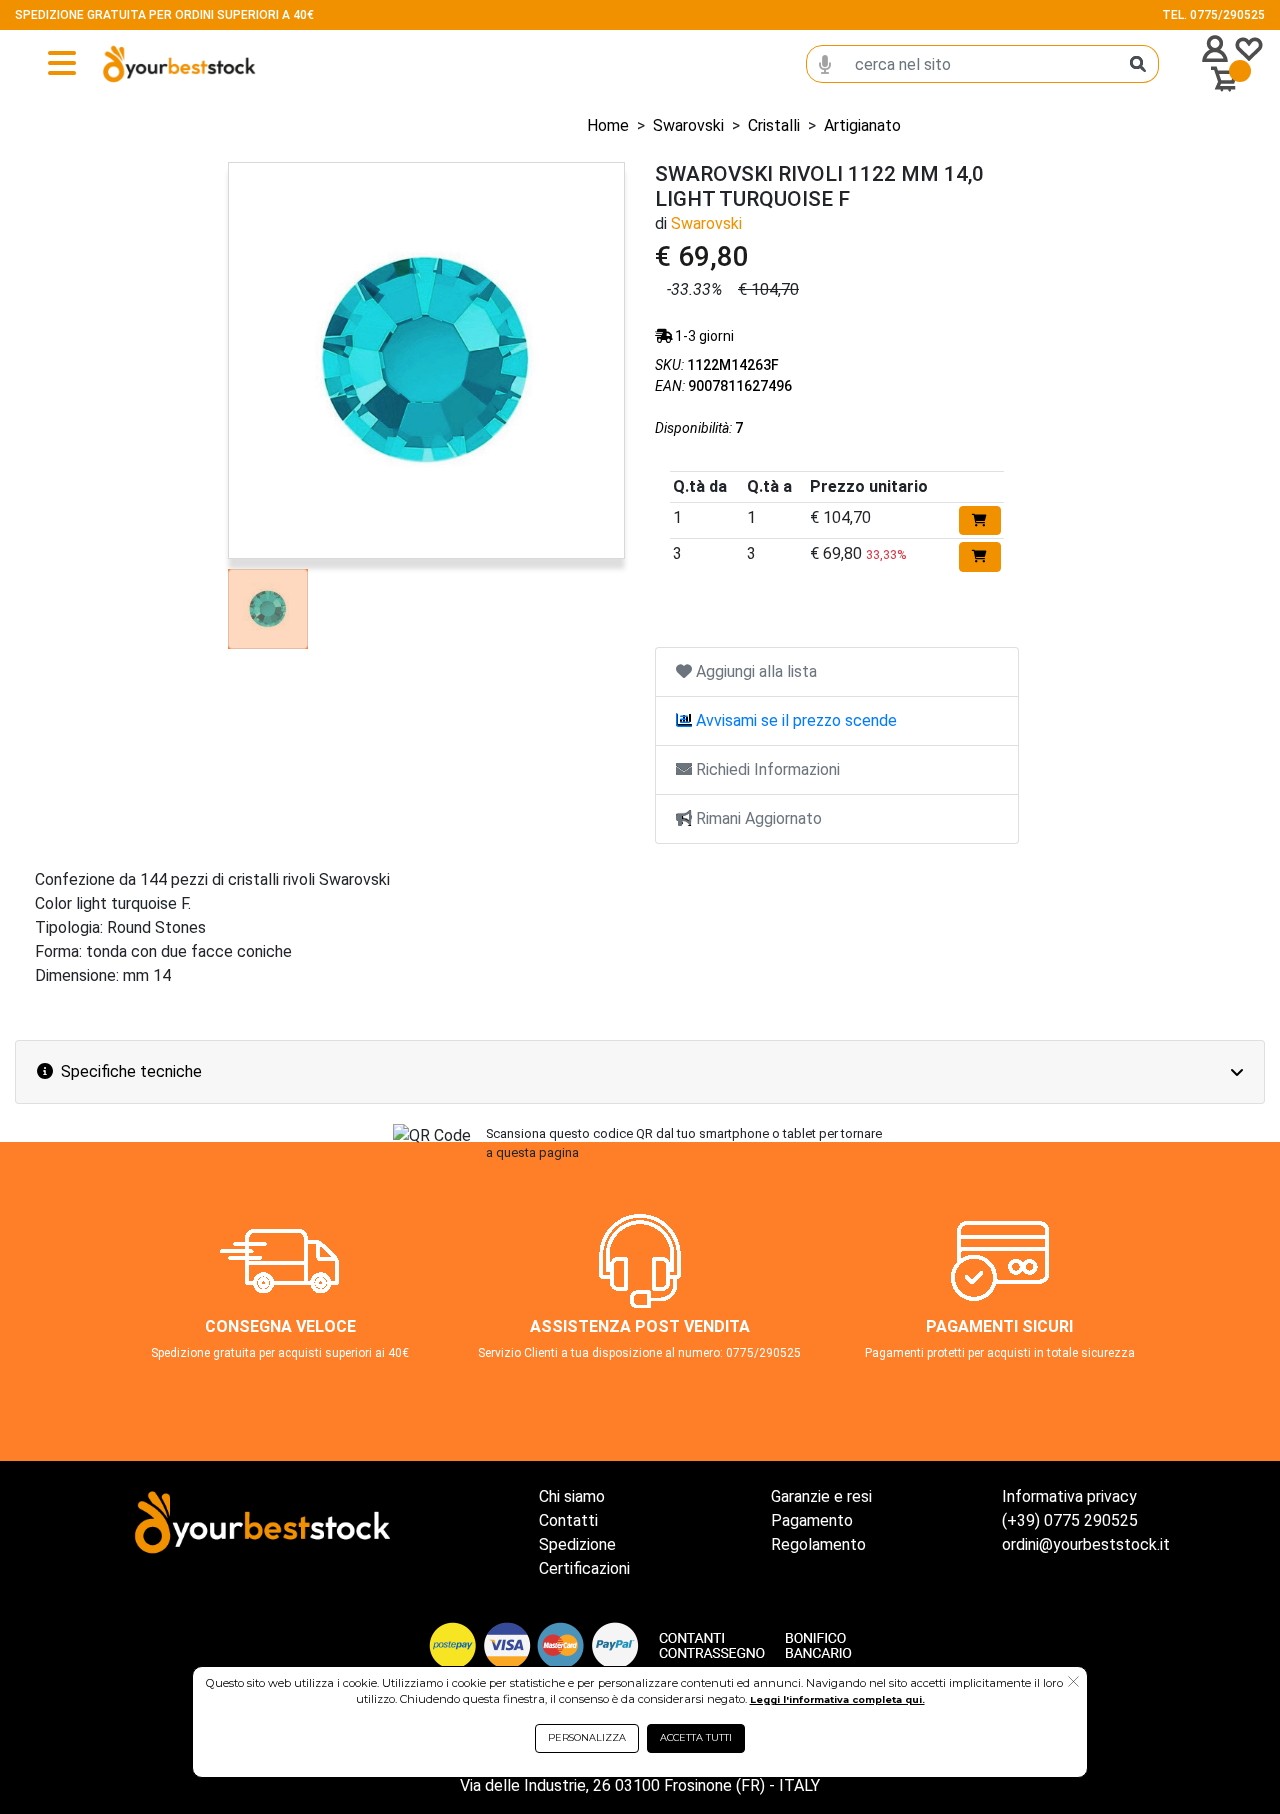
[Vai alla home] (147, 64)
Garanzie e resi (821, 1496)
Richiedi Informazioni (766, 769)
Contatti (568, 1520)
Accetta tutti (696, 1737)
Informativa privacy (1069, 1496)
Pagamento (812, 1520)
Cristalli (774, 125)
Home (608, 125)
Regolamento (818, 1544)
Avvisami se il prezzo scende (794, 720)
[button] (1073, 1683)
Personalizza (587, 1737)
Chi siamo (572, 1496)
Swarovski (688, 125)
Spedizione (577, 1544)
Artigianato (862, 125)
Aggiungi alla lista (754, 671)
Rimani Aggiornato (757, 818)
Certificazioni (584, 1568)
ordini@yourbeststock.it (1086, 1544)
